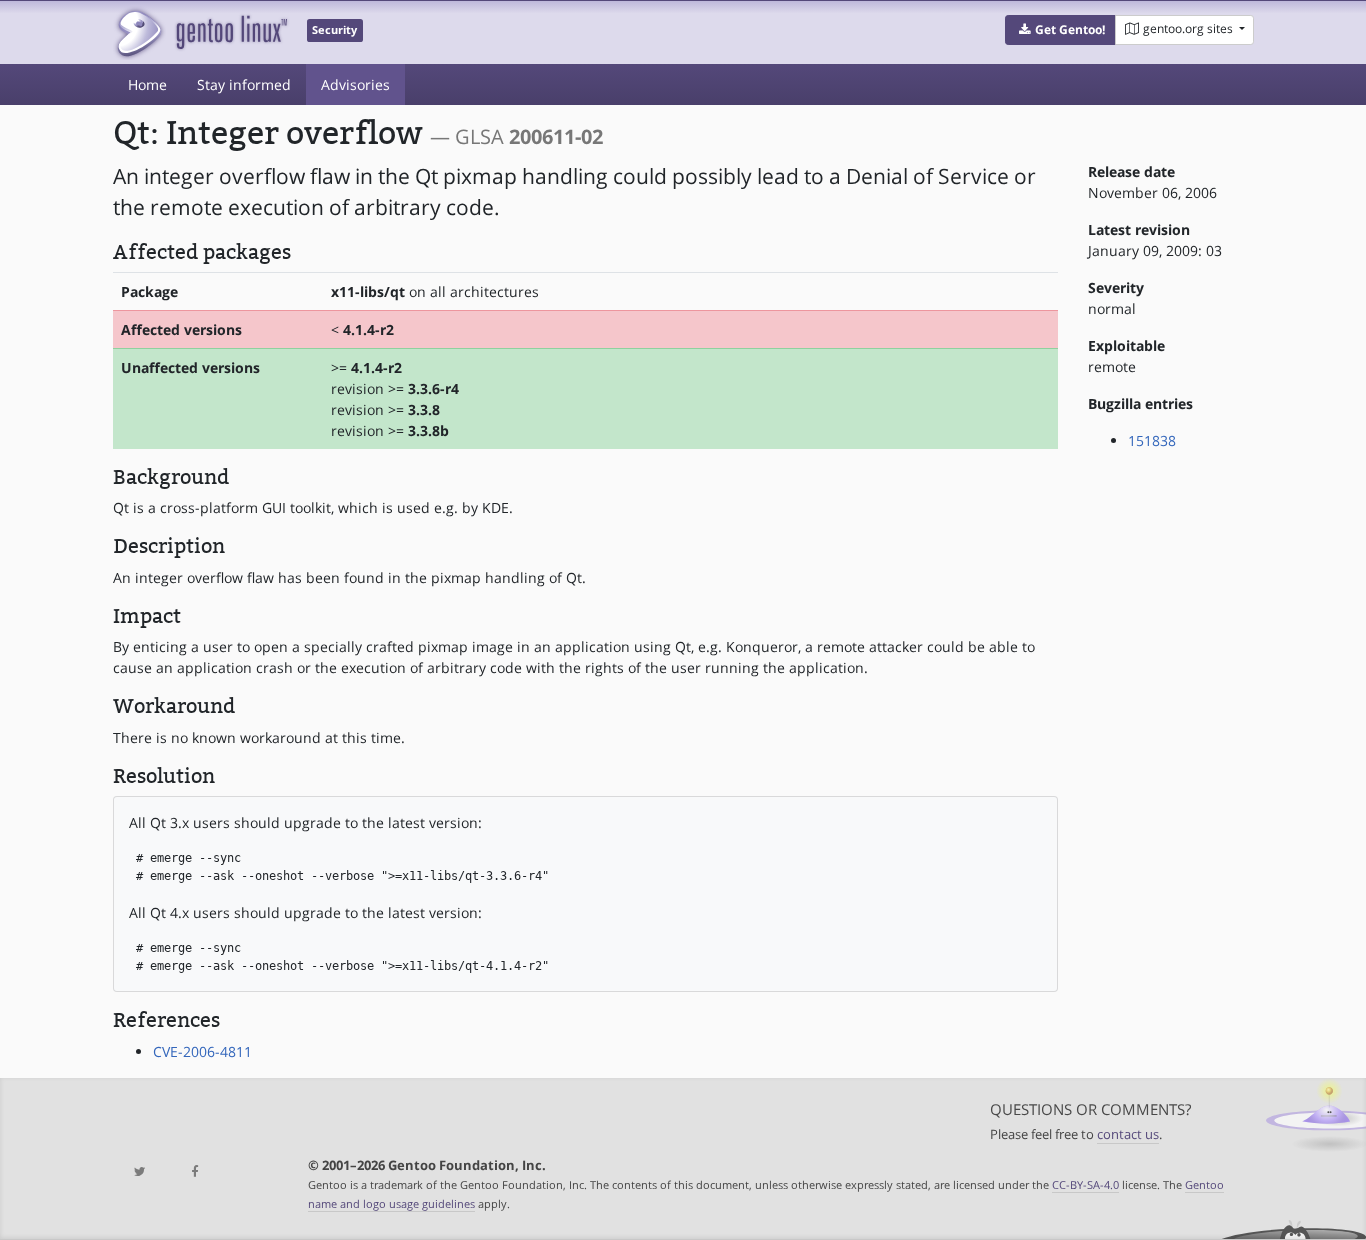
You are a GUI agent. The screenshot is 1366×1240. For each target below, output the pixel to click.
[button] (1060, 30)
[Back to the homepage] (200, 32)
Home (147, 84)
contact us (1128, 1134)
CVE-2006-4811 (202, 1051)
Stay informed (244, 84)
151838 (1152, 440)
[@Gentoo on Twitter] (140, 1172)
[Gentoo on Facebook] (194, 1172)
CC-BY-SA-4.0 (1085, 1184)
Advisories (355, 84)
